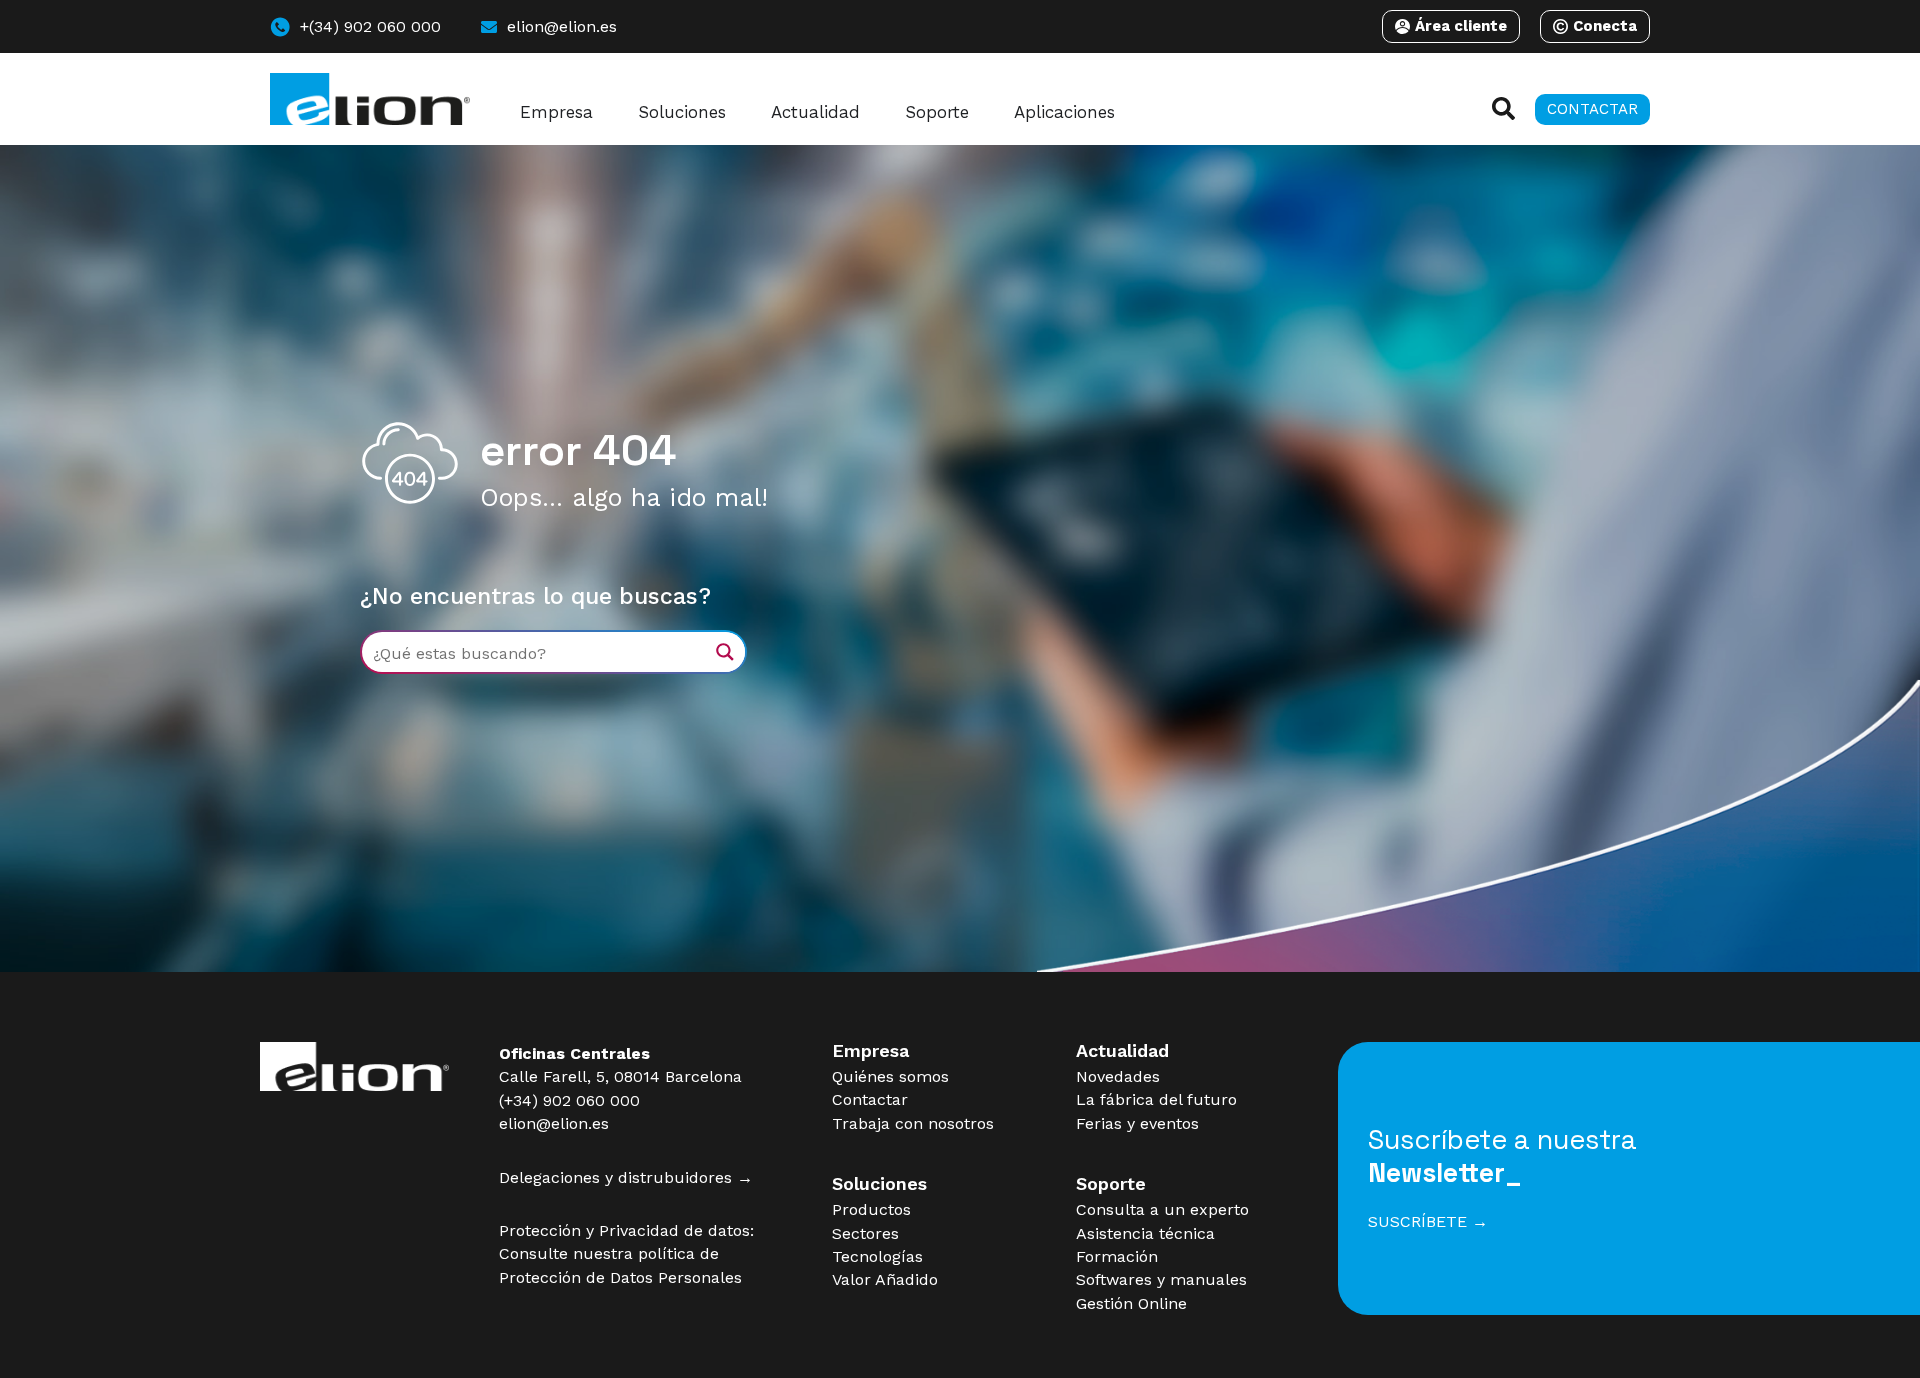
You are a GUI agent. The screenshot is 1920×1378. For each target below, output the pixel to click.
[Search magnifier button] (725, 652)
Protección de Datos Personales (620, 1277)
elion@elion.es (554, 1123)
